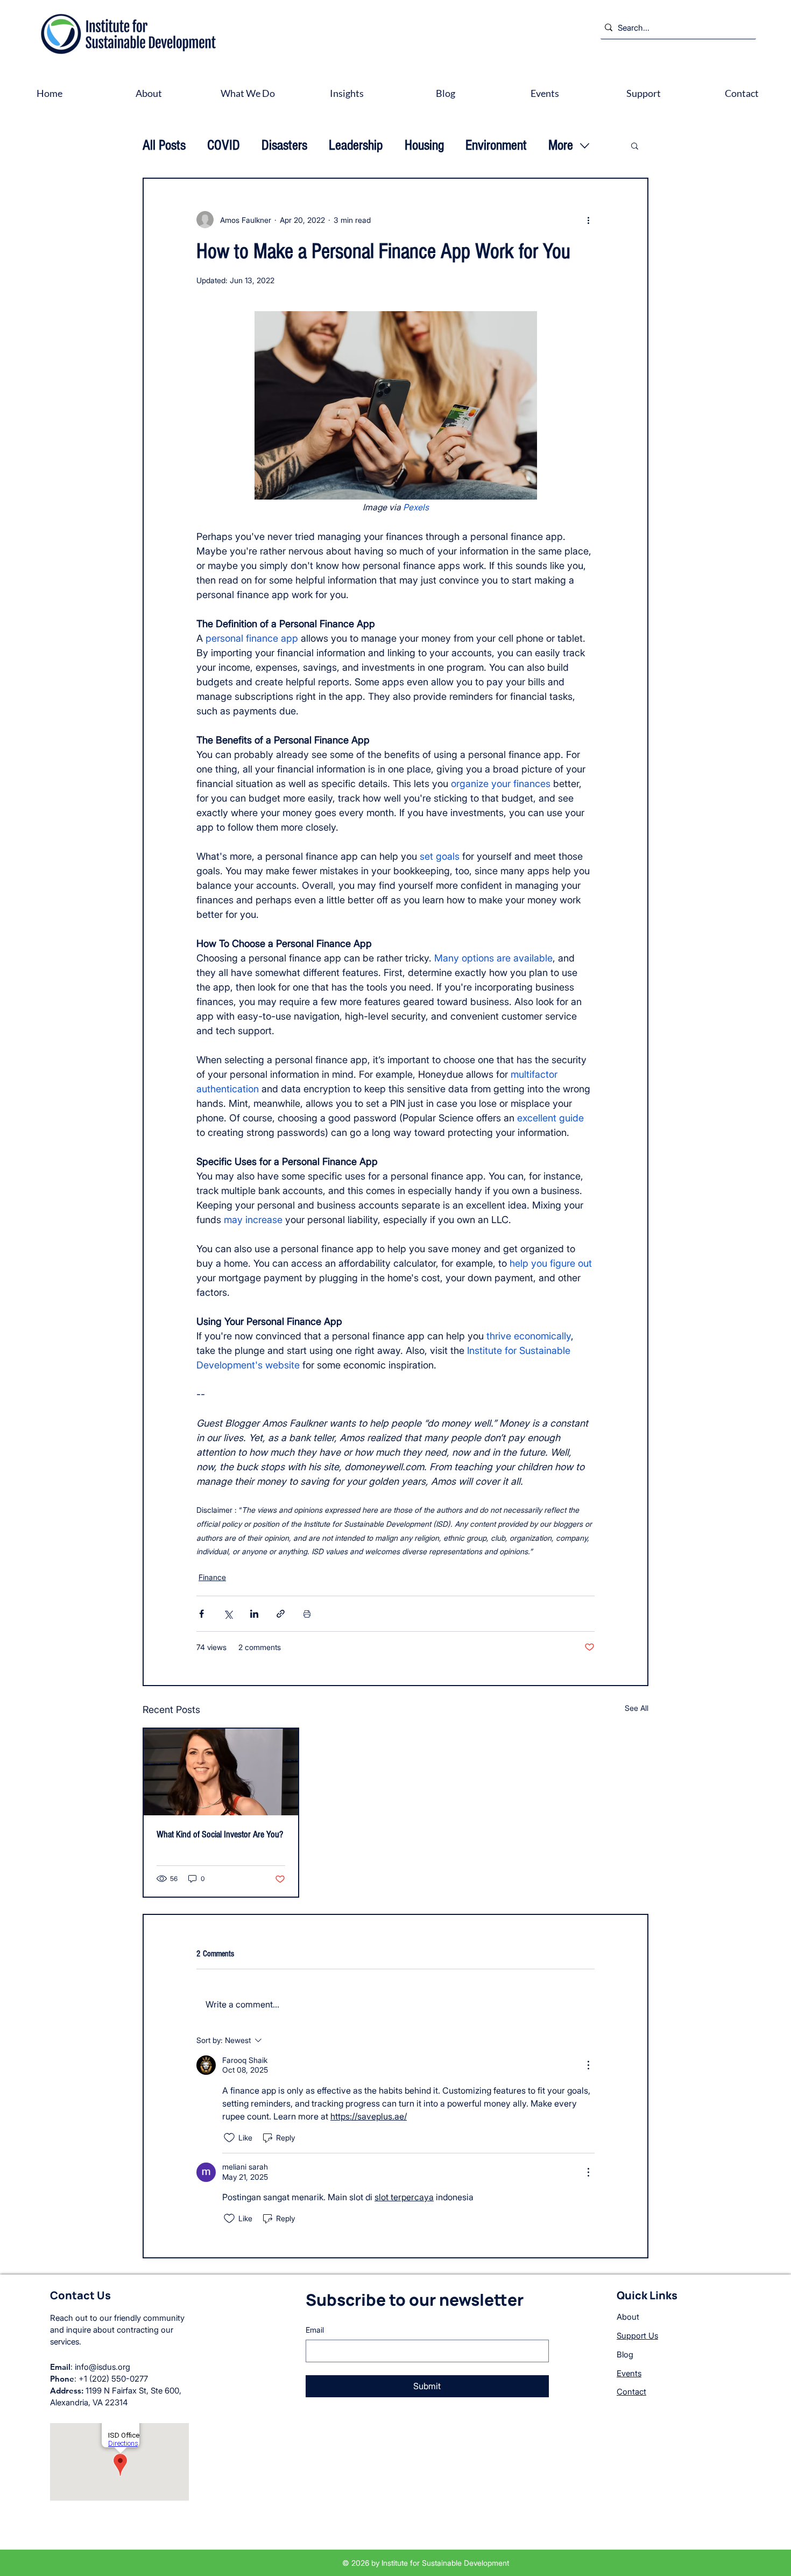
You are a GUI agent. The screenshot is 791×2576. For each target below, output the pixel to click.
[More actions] (588, 220)
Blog (625, 2354)
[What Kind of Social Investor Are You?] (221, 1772)
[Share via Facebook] (202, 1614)
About (628, 2317)
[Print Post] (307, 1614)
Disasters (284, 145)
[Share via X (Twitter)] (228, 1614)
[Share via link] (281, 1614)
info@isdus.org (103, 2367)
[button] (635, 145)
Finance (212, 1577)
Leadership (356, 145)
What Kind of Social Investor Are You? (220, 1834)
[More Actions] (588, 2065)
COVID (224, 145)
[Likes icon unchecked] (229, 2138)
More (561, 145)
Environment (496, 145)
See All (637, 1708)
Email (315, 2330)
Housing (424, 145)
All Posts (164, 145)
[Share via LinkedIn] (254, 1614)
